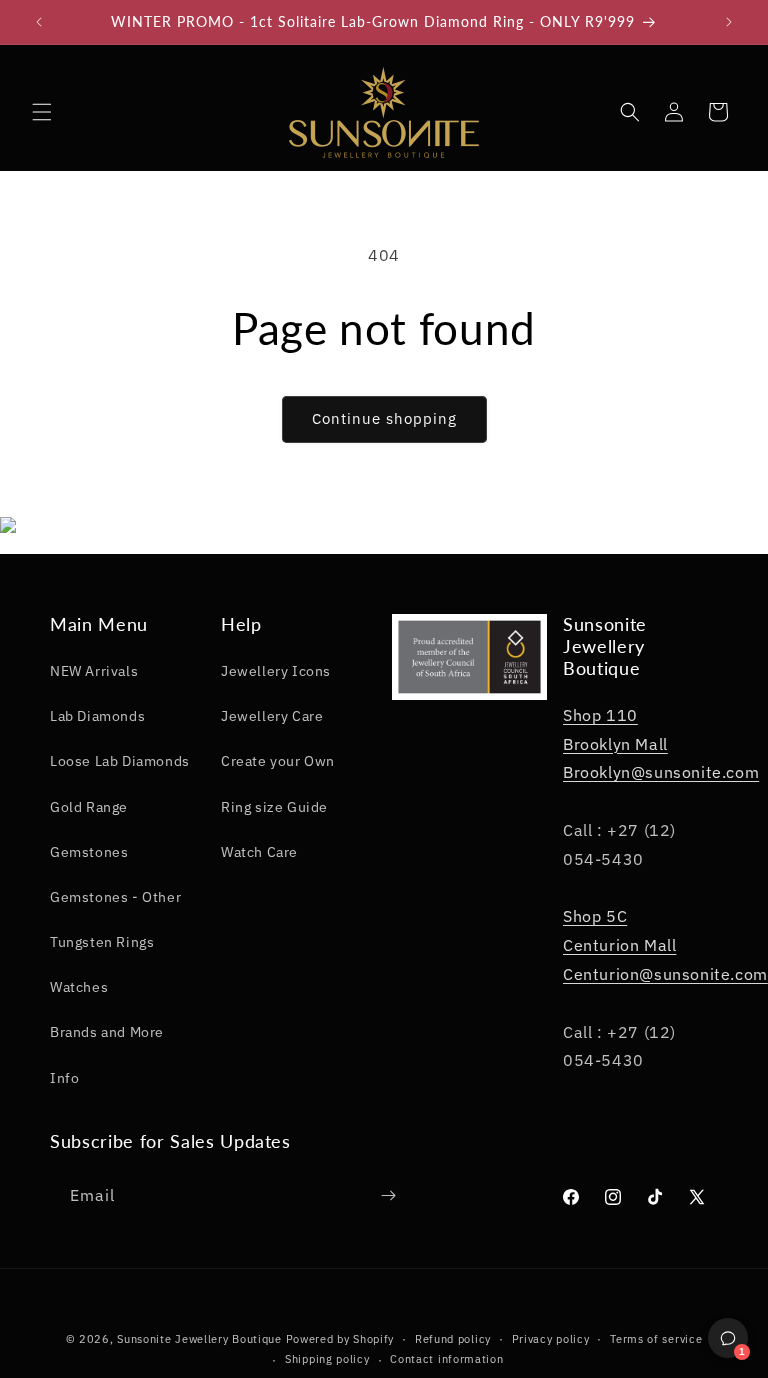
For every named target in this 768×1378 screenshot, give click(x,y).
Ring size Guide (274, 807)
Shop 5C (595, 916)
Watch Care (259, 852)
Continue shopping (384, 418)
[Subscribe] (388, 1195)
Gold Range (89, 807)
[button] (42, 112)
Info (64, 1078)
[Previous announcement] (39, 22)
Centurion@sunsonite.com (665, 974)
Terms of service (656, 1339)
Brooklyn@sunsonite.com (661, 772)
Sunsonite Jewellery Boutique (199, 1339)
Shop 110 (600, 715)
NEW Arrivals (94, 671)
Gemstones (89, 852)
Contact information (446, 1359)
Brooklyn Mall (615, 744)
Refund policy (453, 1339)
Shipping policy (327, 1359)
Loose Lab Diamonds (120, 761)
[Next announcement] (729, 22)
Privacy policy (551, 1339)
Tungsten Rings (102, 942)
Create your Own (278, 761)
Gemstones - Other (115, 897)
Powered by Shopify (340, 1339)
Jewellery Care (272, 716)
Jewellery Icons (276, 671)
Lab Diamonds (97, 716)
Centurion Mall (619, 945)
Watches (79, 987)
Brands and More (107, 1032)
